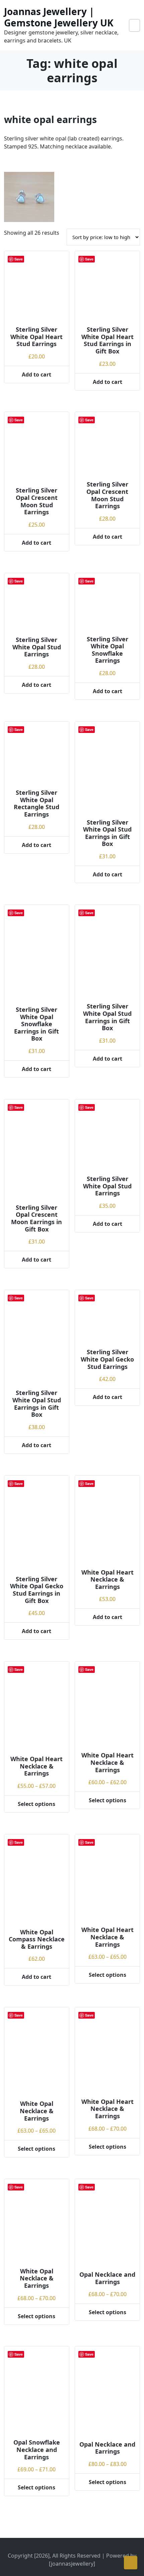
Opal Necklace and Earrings (107, 2278)
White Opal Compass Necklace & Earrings (37, 1939)
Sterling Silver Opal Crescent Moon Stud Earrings (37, 501)
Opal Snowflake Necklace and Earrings (37, 2449)
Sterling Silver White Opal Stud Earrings (37, 647)
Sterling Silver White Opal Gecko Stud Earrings (107, 1359)
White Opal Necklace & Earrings (37, 2111)
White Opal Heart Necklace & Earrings (107, 1579)
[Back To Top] (131, 2563)
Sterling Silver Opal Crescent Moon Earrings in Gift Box (37, 1218)
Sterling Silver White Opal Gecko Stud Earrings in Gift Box (37, 1590)
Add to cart (37, 374)
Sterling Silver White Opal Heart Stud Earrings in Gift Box (107, 340)
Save (19, 259)
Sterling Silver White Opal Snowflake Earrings (107, 650)
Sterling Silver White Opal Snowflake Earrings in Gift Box (37, 1024)
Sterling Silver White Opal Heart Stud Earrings (37, 337)
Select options (37, 1804)
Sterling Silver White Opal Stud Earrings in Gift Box (107, 833)
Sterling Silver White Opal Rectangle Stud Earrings (37, 803)
